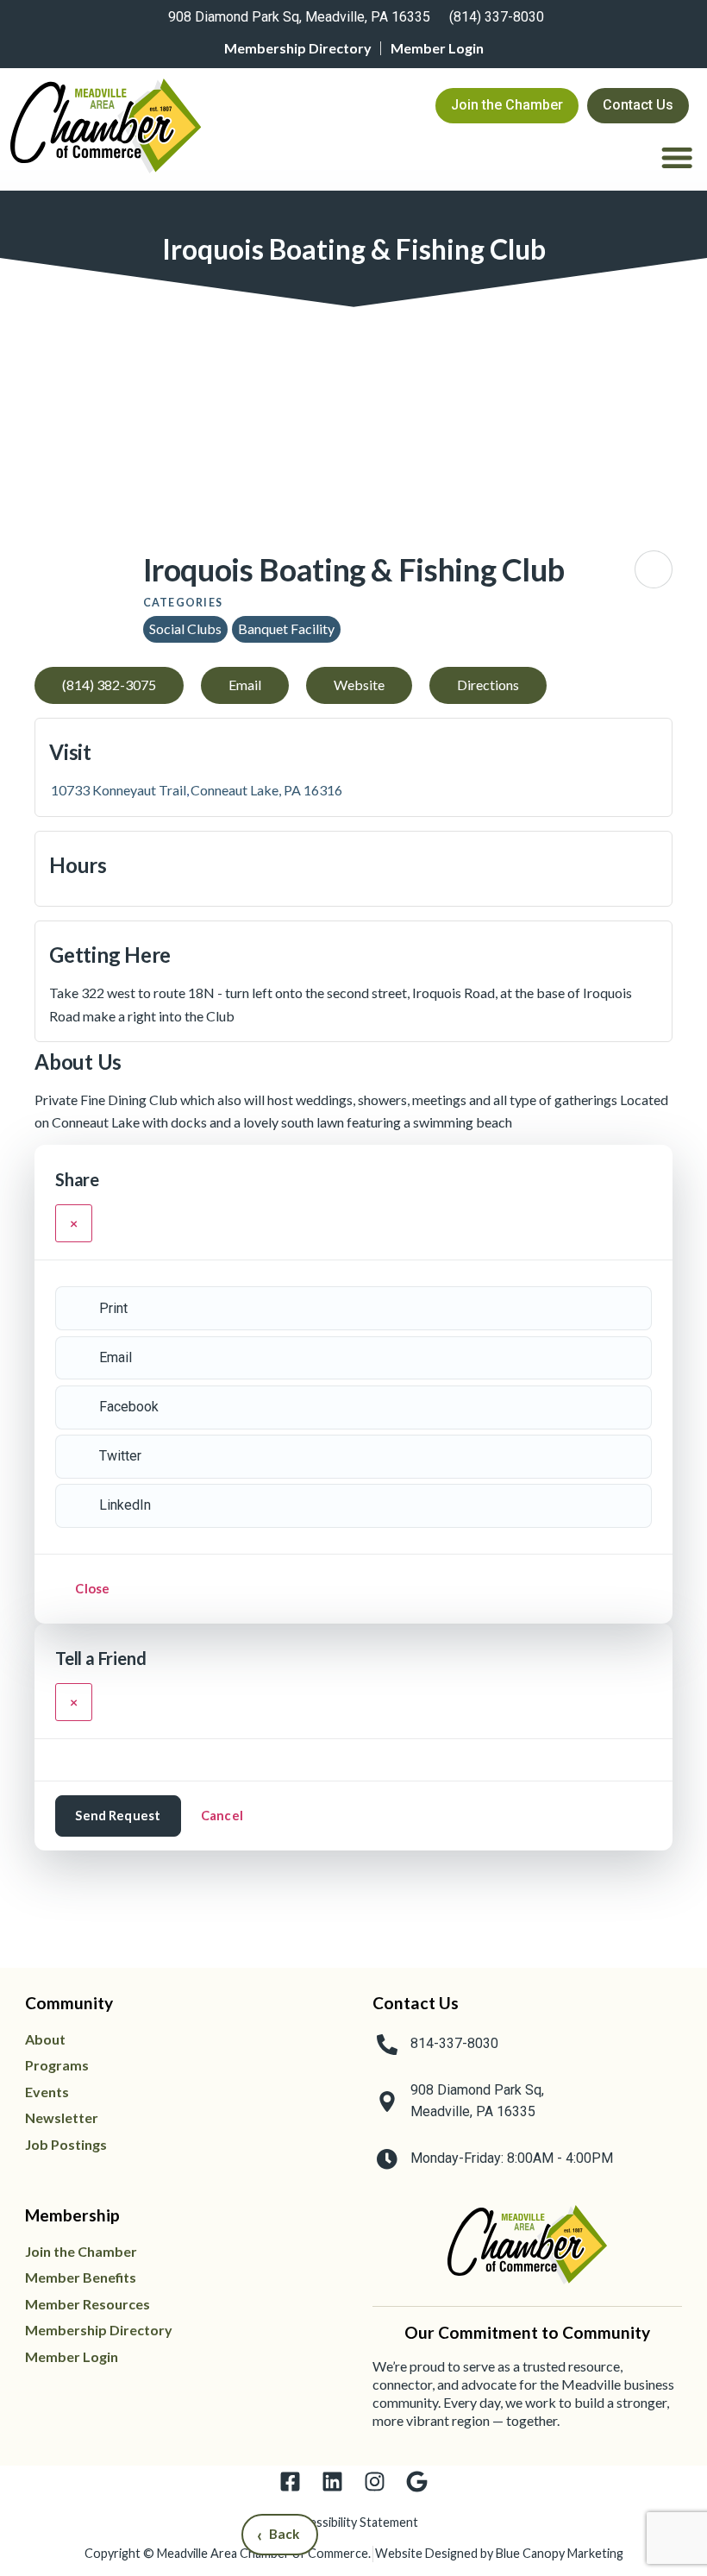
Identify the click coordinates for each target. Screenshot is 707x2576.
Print (113, 1308)
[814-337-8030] (387, 2045)
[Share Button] (654, 569)
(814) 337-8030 (497, 17)
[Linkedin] (332, 2482)
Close (92, 1588)
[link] (297, 19)
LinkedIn (125, 1505)
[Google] (417, 2482)
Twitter (120, 1456)
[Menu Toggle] (677, 157)
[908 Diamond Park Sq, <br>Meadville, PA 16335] (387, 2102)
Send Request (118, 1815)
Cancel (222, 1815)
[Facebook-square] (290, 2482)
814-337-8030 (454, 2043)
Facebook (129, 1407)
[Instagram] (375, 2482)
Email (116, 1357)
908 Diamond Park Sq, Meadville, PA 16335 (299, 17)
